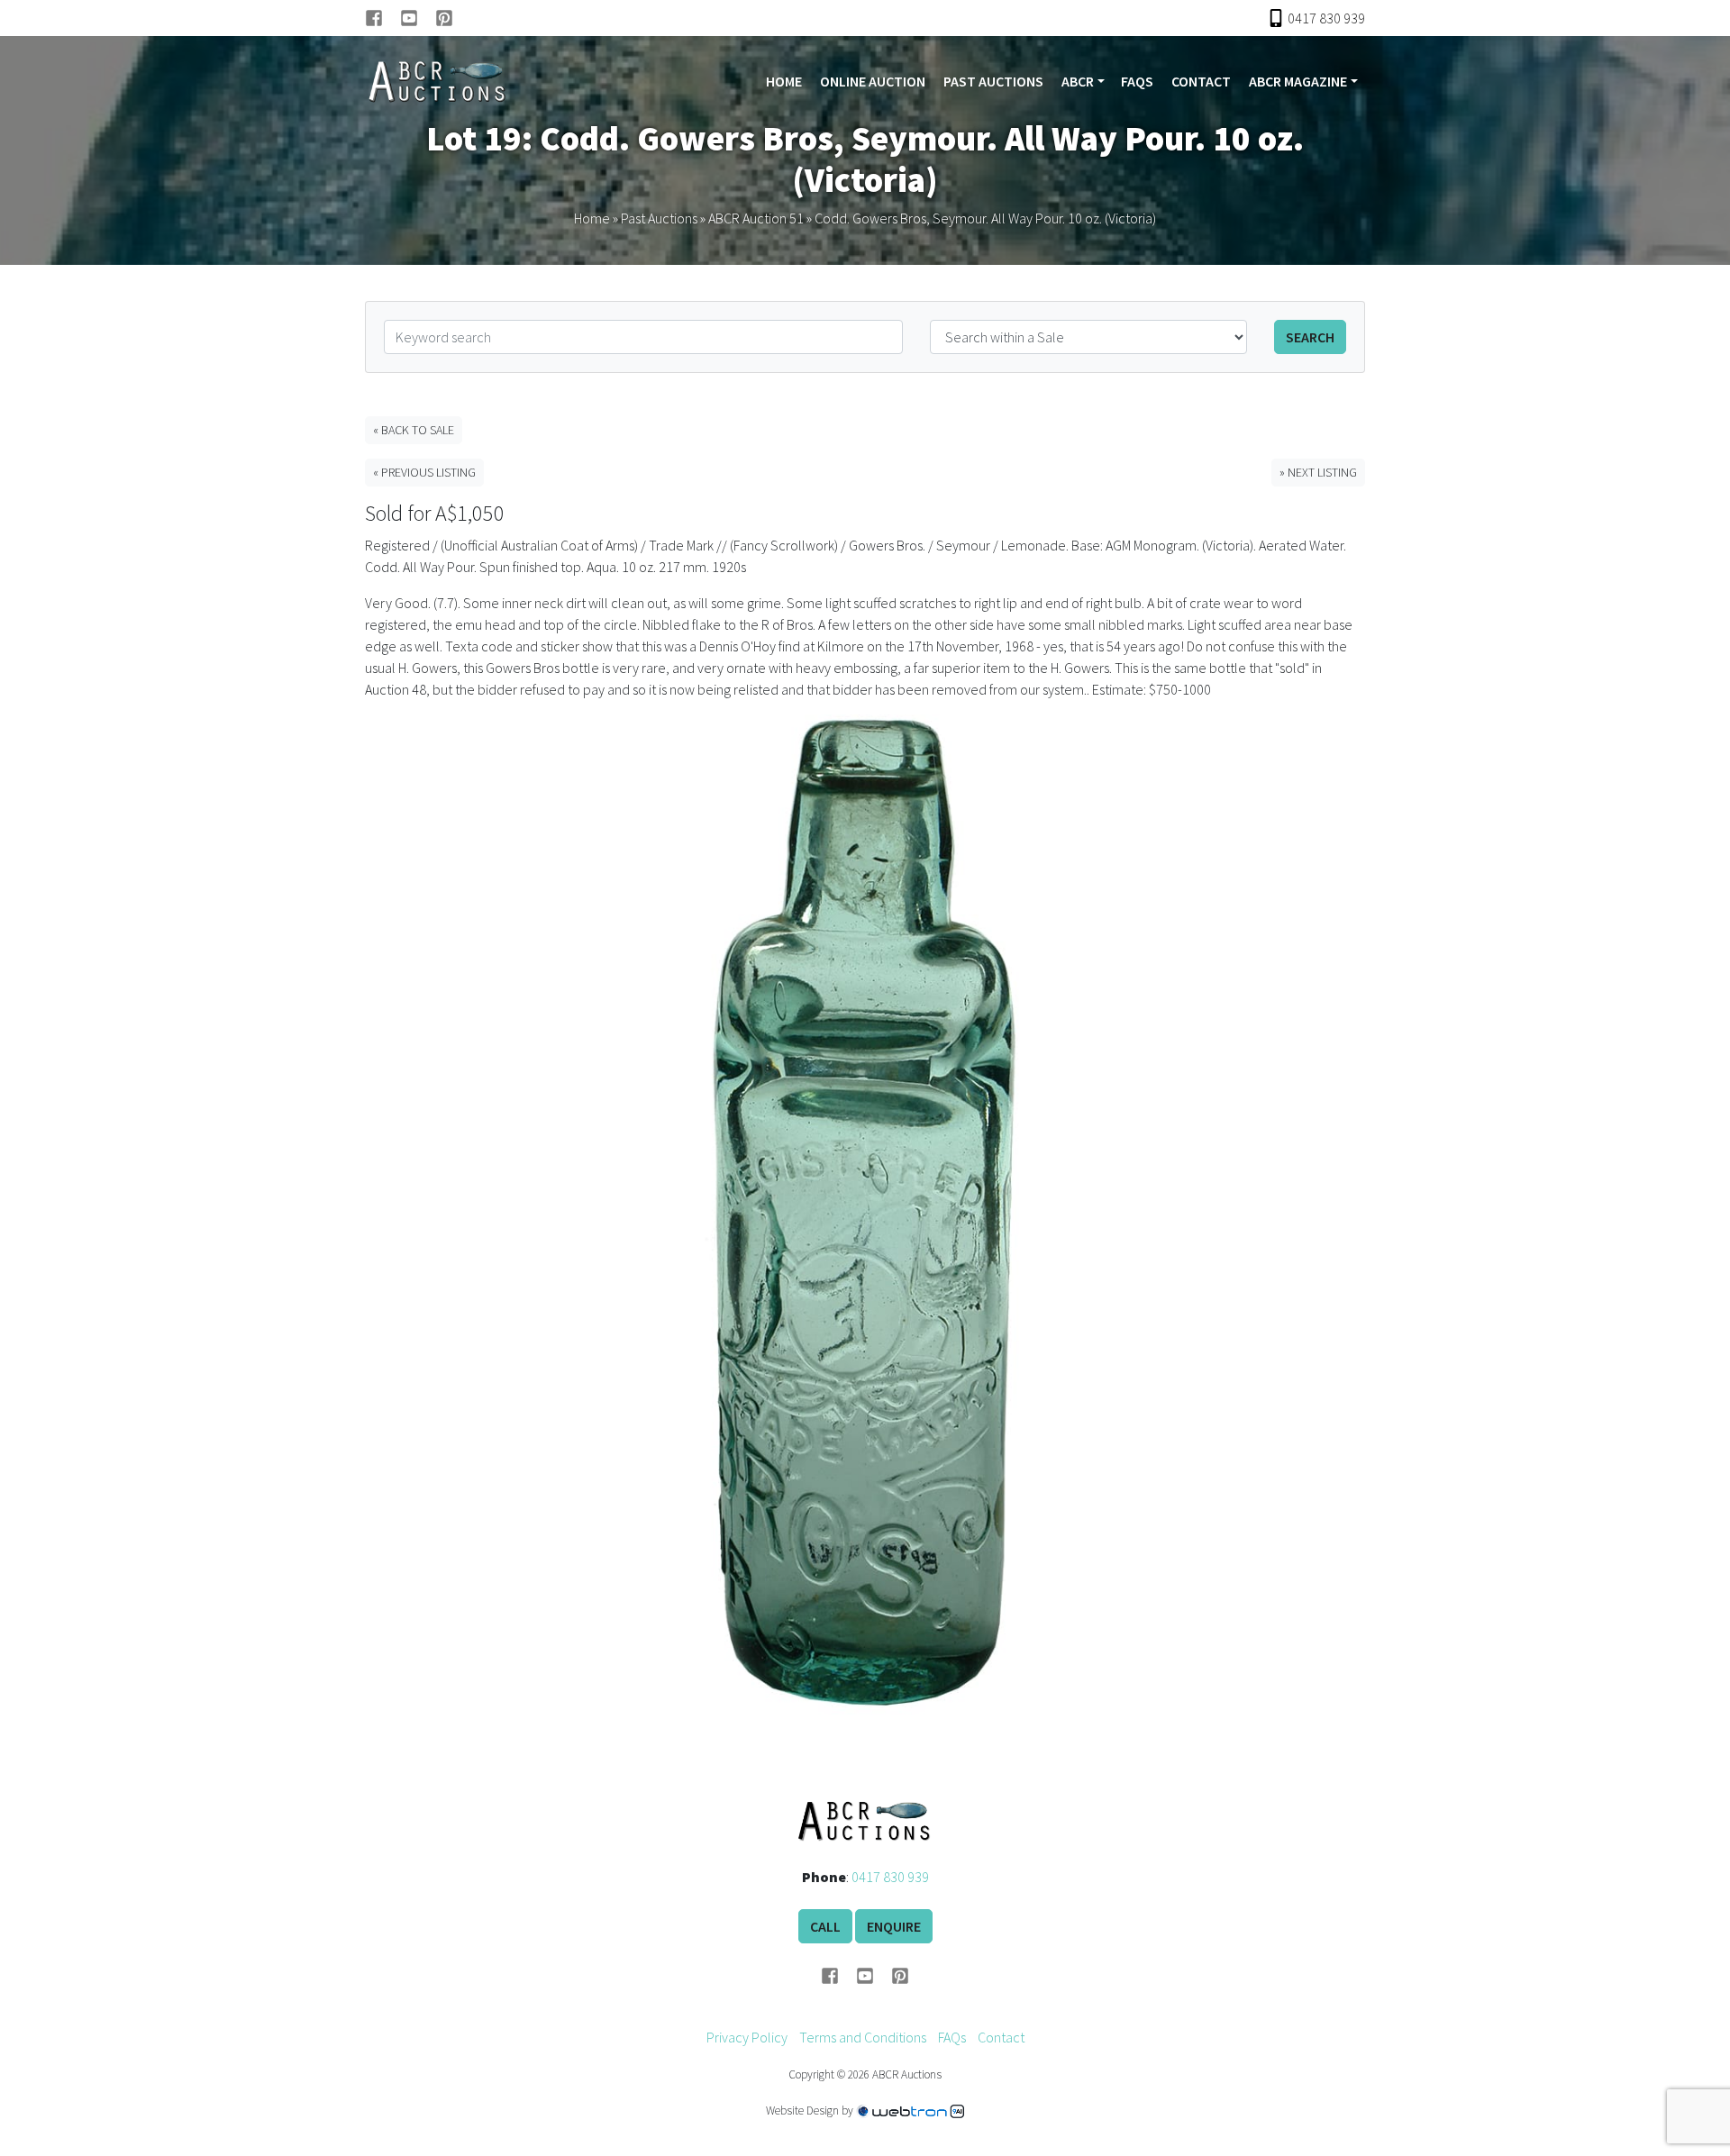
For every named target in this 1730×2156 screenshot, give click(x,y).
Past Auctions (993, 81)
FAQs (1137, 81)
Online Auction (873, 81)
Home (784, 81)
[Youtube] (418, 18)
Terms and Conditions (863, 2037)
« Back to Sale (414, 430)
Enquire (894, 1926)
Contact (1201, 81)
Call (825, 1926)
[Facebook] (382, 18)
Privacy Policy (747, 2037)
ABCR (1078, 81)
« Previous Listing (424, 472)
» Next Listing (1318, 472)
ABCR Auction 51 (756, 218)
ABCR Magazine (1298, 81)
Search (1310, 337)
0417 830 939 (890, 1877)
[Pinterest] (444, 18)
